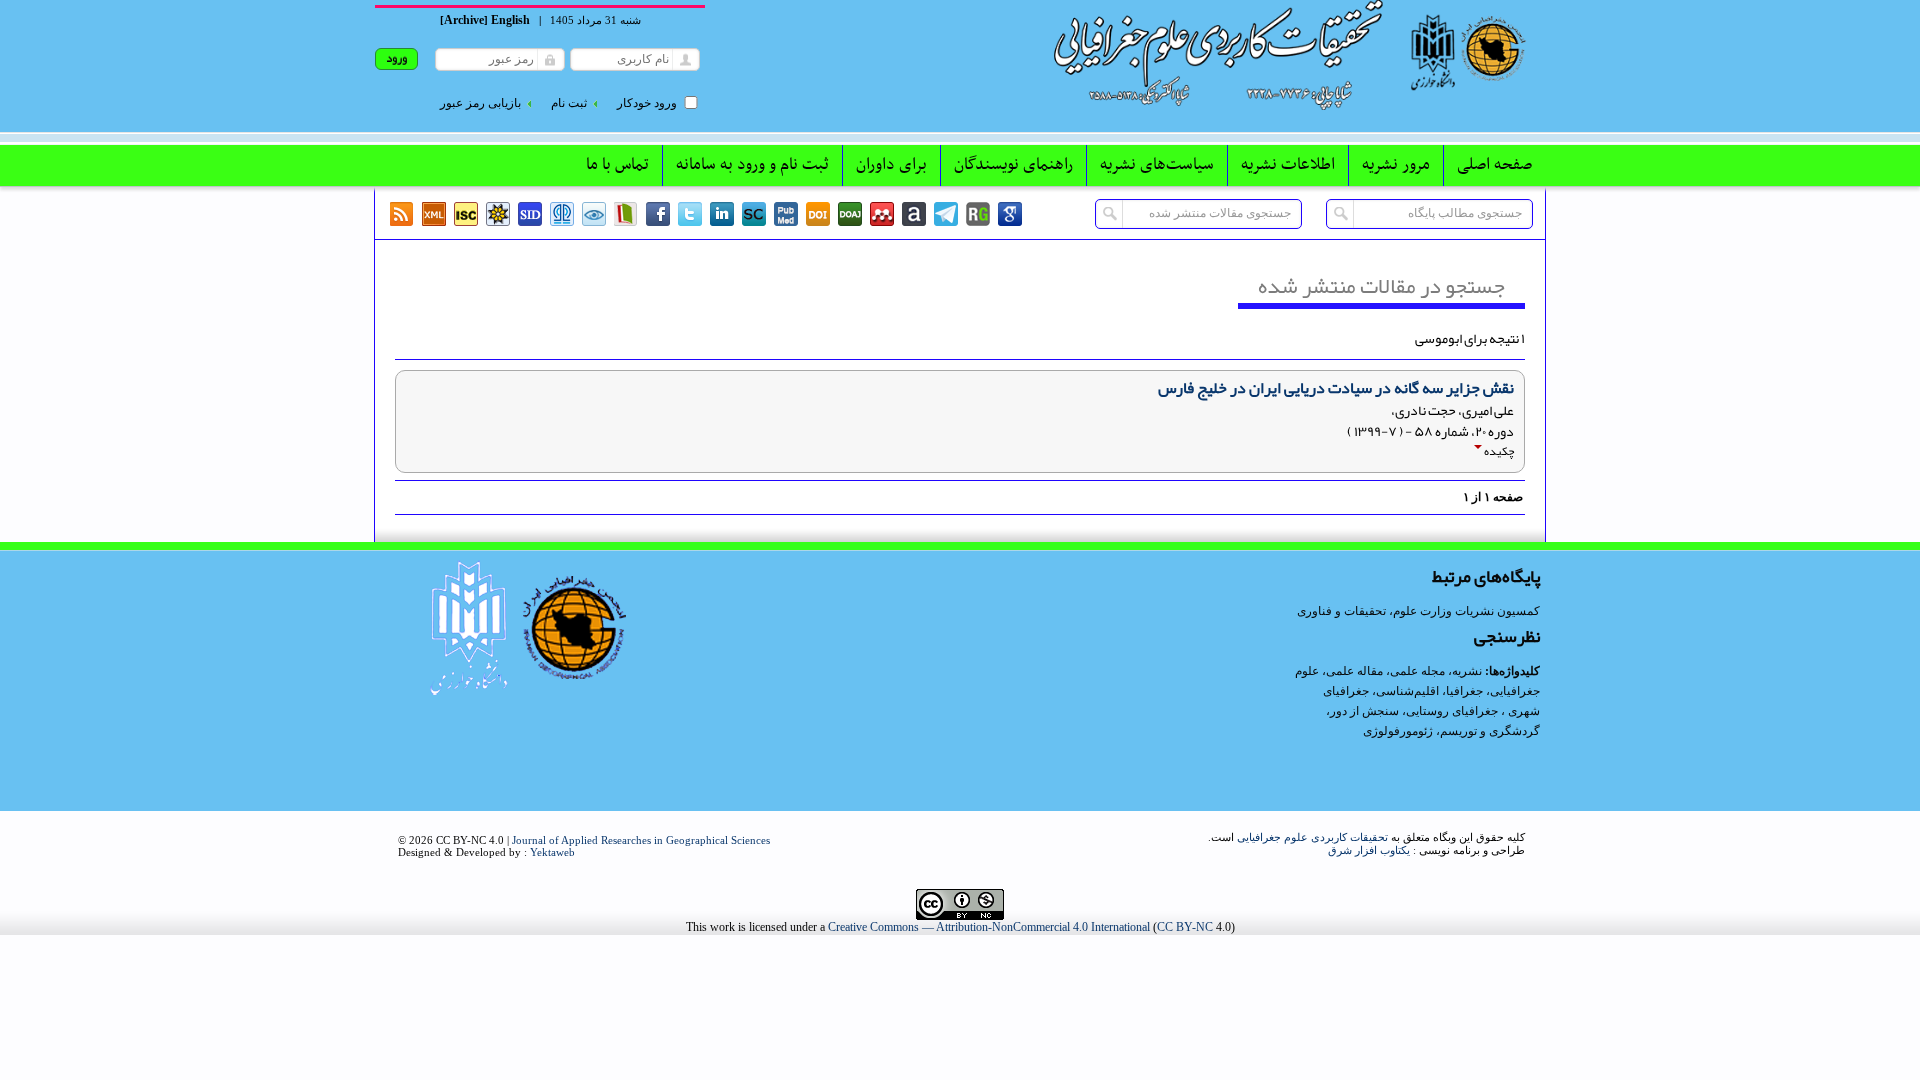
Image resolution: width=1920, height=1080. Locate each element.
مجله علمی (1417, 671)
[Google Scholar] (1010, 214)
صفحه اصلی (1494, 165)
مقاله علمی (1354, 671)
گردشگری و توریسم (1490, 731)
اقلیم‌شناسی (1407, 691)
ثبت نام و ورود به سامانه (752, 165)
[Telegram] (946, 214)
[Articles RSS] (402, 214)
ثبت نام (569, 103)
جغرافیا (1464, 691)
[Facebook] (658, 214)
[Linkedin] (722, 214)
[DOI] (818, 214)
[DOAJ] (850, 214)
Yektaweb (552, 852)
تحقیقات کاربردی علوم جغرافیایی (1312, 837)
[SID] (530, 214)
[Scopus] (754, 214)
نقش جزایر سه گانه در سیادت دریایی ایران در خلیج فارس (1336, 388)
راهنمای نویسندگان (1013, 165)
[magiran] (626, 214)
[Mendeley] (882, 214)
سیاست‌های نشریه (1157, 165)
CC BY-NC (1185, 927)
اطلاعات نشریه (1288, 165)
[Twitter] (690, 214)
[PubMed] (786, 214)
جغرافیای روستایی (1452, 711)
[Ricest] (498, 214)
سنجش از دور (1364, 711)
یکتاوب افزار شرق (1369, 850)
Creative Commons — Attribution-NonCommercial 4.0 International (989, 927)
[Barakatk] (562, 214)
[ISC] (466, 214)
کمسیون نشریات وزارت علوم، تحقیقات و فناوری (1418, 611)
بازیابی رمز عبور (480, 103)
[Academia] (914, 214)
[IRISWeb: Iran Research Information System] (594, 214)
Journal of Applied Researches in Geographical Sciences (641, 840)
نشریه (1467, 671)
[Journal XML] (434, 214)
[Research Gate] (978, 214)
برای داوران (891, 165)
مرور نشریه (1396, 165)
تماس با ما (617, 165)
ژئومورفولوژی (1399, 731)
